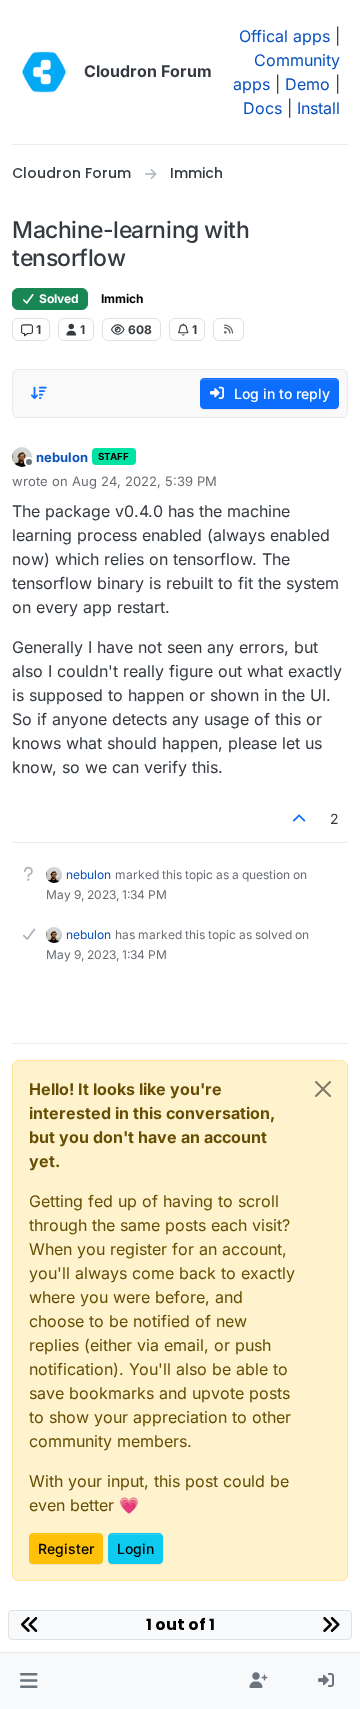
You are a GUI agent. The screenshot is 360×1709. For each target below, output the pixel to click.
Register (66, 1548)
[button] (28, 1681)
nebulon (62, 457)
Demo (307, 84)
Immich (122, 298)
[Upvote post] (300, 818)
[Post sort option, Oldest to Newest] (39, 393)
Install (318, 108)
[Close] (323, 1089)
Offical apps (284, 36)
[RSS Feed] (228, 329)
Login (135, 1548)
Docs (262, 108)
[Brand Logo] (44, 72)
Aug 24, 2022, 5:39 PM (144, 481)
